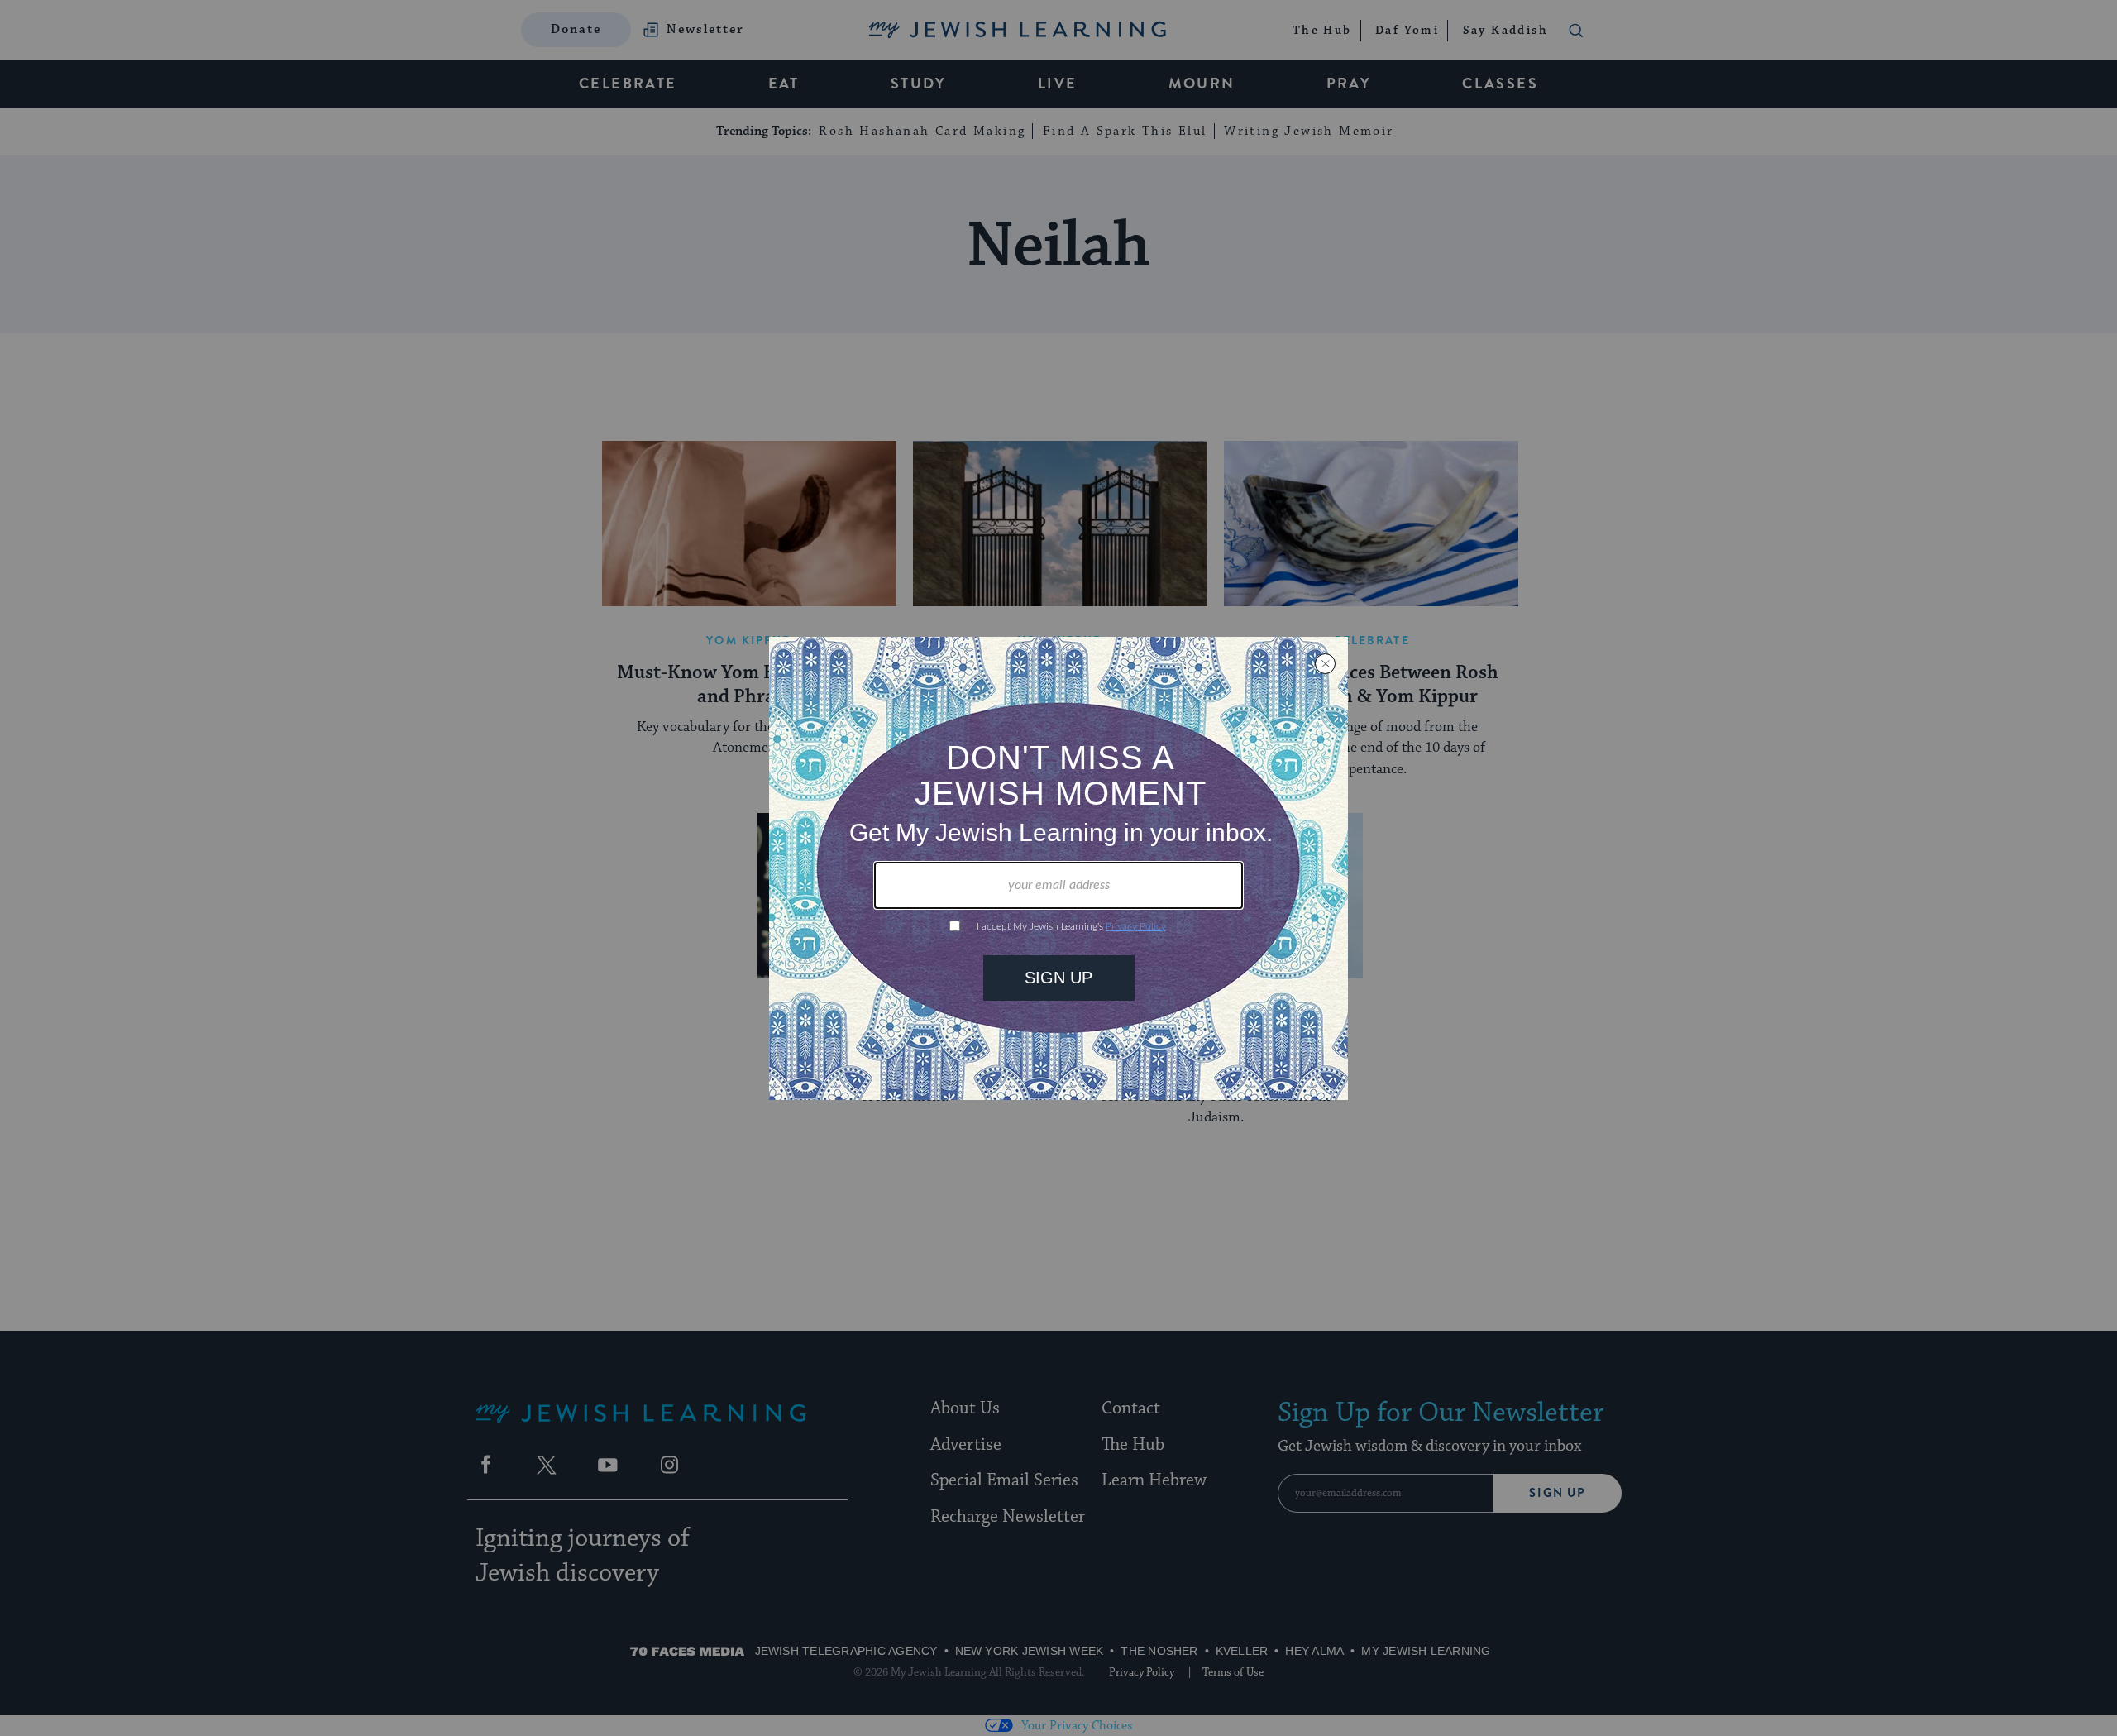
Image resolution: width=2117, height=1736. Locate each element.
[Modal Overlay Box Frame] (1058, 868)
